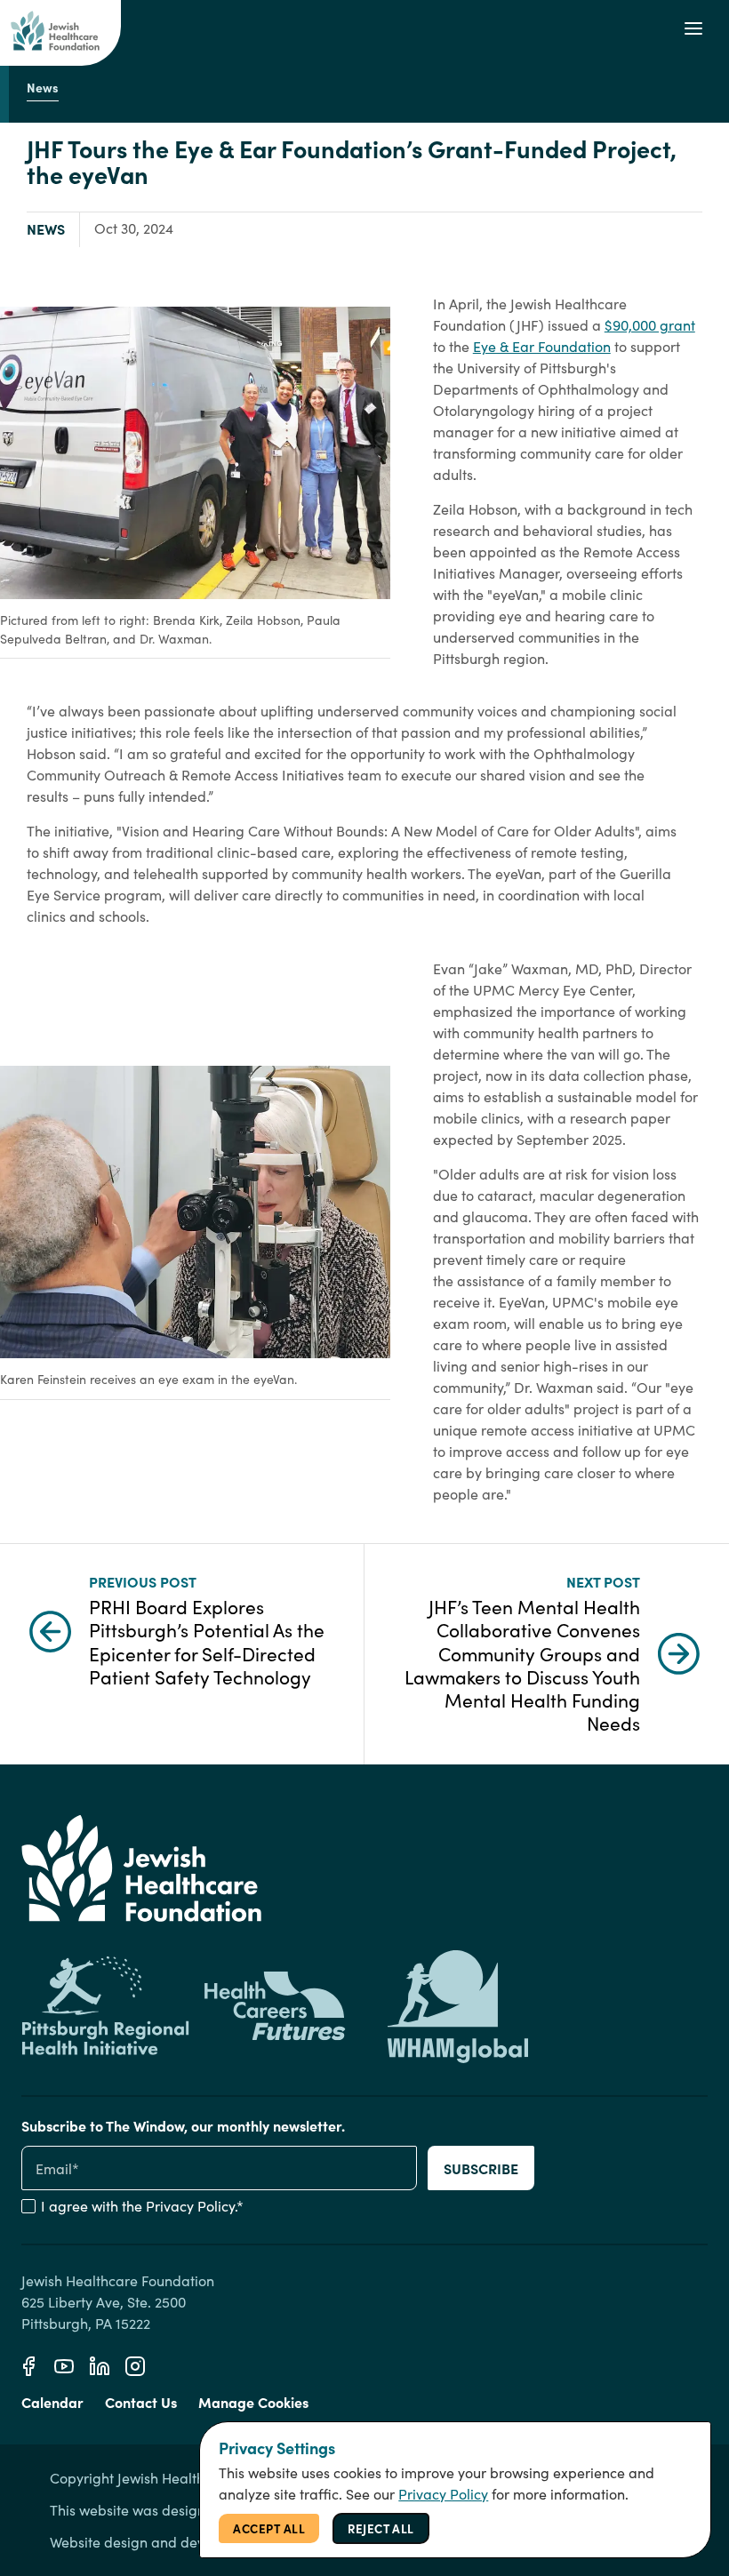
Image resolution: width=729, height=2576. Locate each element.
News (46, 228)
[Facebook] (28, 2366)
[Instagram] (135, 2366)
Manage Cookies (253, 2402)
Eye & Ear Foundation (542, 346)
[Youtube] (64, 2366)
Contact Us (141, 2402)
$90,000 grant (650, 325)
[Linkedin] (100, 2366)
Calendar (52, 2402)
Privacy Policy (190, 2206)
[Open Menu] (693, 28)
